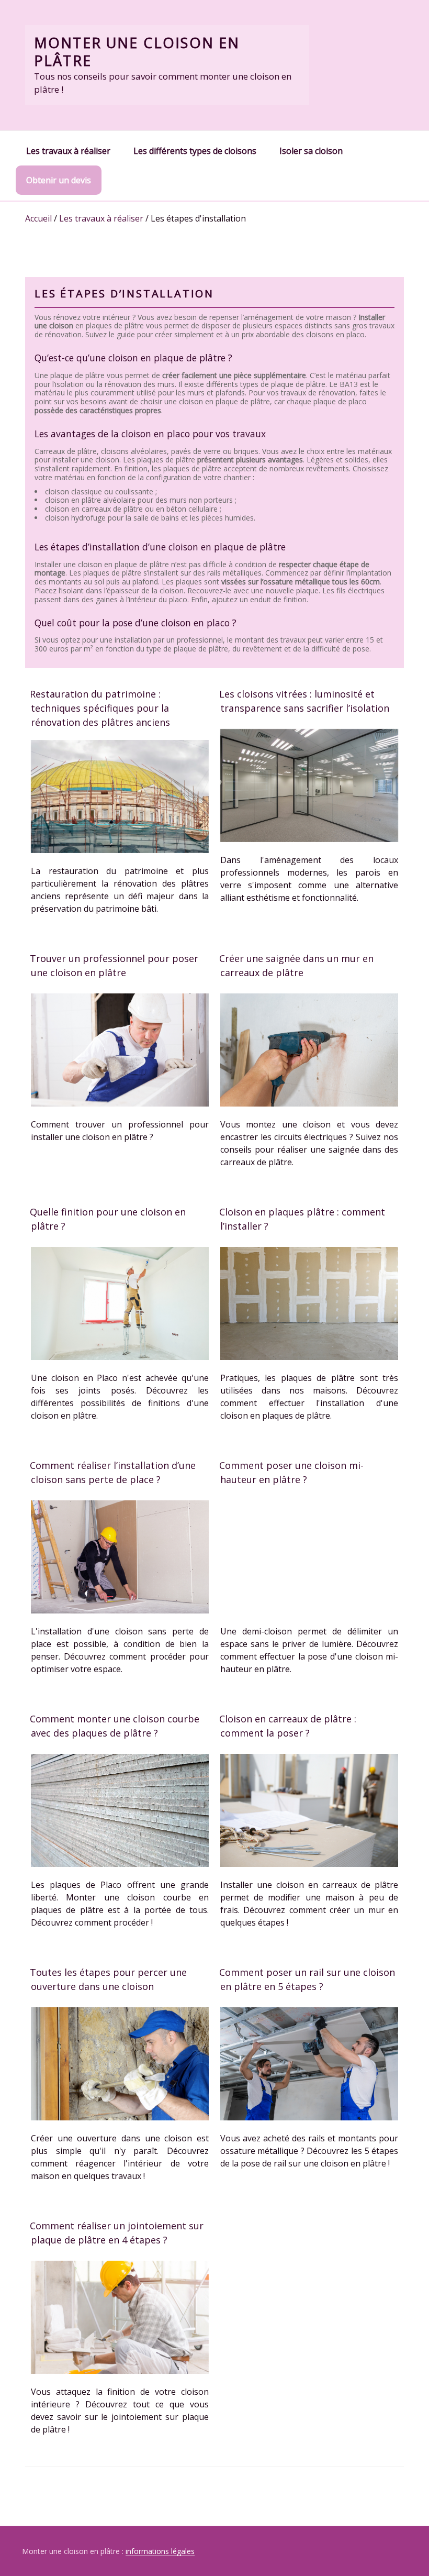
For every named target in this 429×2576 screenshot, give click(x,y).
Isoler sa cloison (311, 151)
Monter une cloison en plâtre (137, 52)
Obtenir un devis (59, 180)
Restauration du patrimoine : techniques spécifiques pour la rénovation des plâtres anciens (100, 708)
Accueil (38, 218)
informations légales (160, 2551)
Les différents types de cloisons (195, 151)
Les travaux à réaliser (68, 151)
